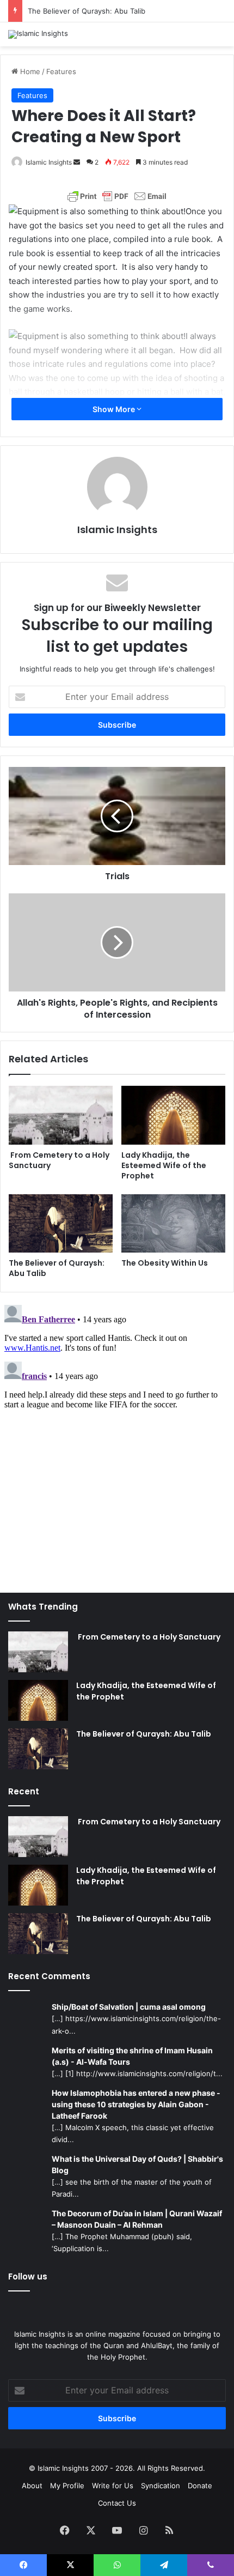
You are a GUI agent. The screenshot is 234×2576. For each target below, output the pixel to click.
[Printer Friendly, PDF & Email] (117, 196)
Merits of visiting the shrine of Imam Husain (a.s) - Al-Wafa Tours (132, 2056)
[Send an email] (77, 162)
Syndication (161, 2486)
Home (29, 71)
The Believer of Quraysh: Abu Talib (87, 11)
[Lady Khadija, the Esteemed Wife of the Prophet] (173, 1115)
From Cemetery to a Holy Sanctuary (59, 1160)
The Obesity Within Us (165, 1263)
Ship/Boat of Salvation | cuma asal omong (129, 2007)
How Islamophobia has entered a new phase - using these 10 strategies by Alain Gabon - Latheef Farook (136, 2104)
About (32, 2486)
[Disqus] (117, 1437)
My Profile (67, 2486)
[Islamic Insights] (38, 34)
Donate (200, 2486)
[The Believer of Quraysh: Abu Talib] (61, 1224)
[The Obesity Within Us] (173, 1224)
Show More (115, 409)
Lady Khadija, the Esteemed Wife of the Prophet (164, 1165)
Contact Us (117, 2503)
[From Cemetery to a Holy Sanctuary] (61, 1115)
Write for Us (113, 2486)
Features (61, 71)
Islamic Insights (49, 162)
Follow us (28, 2276)
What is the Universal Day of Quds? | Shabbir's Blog (137, 2164)
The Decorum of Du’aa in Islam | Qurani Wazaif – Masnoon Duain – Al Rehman (137, 2219)
